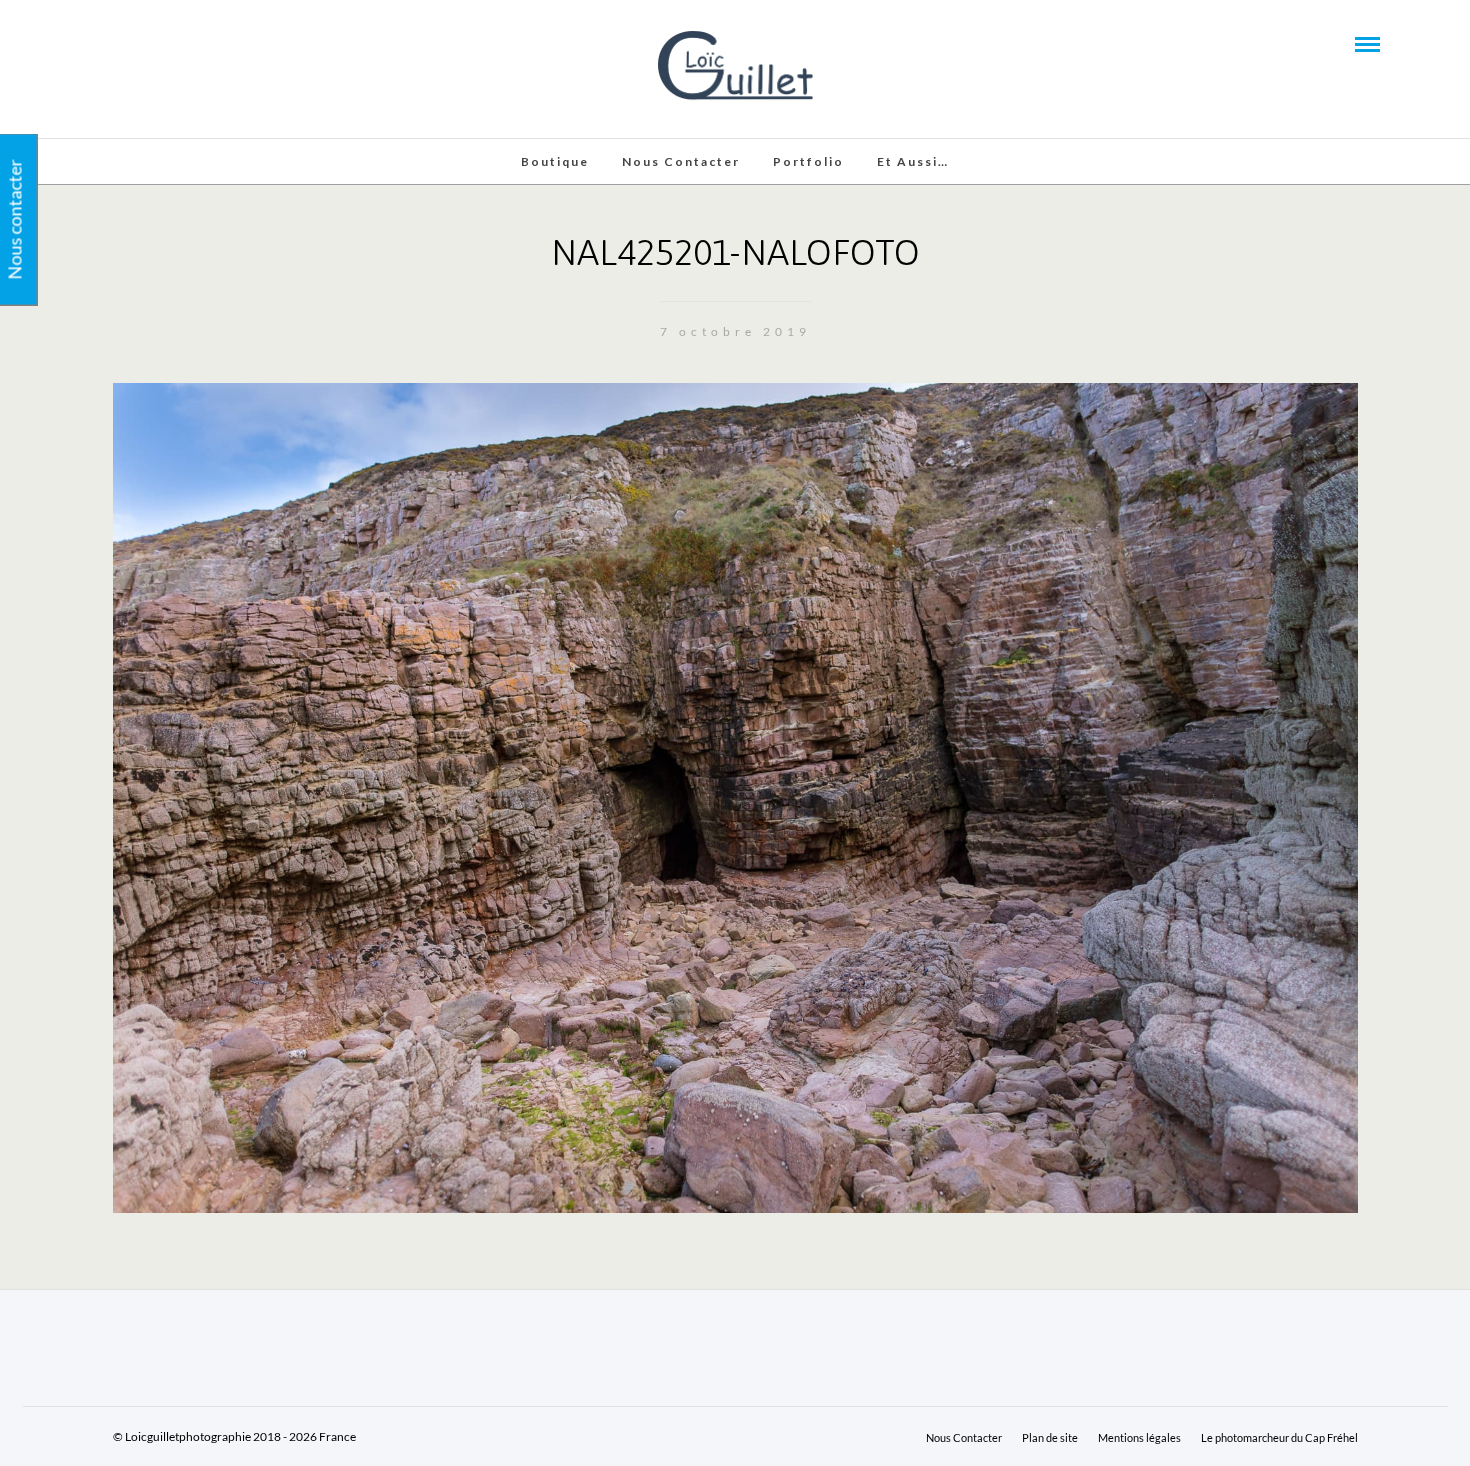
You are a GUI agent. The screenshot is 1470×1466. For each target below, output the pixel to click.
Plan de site (1050, 1437)
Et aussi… (913, 161)
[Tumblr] (151, 43)
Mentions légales (1139, 1437)
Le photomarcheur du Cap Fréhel (1279, 1437)
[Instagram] (178, 43)
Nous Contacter (681, 161)
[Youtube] (124, 43)
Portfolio (808, 161)
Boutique (555, 161)
